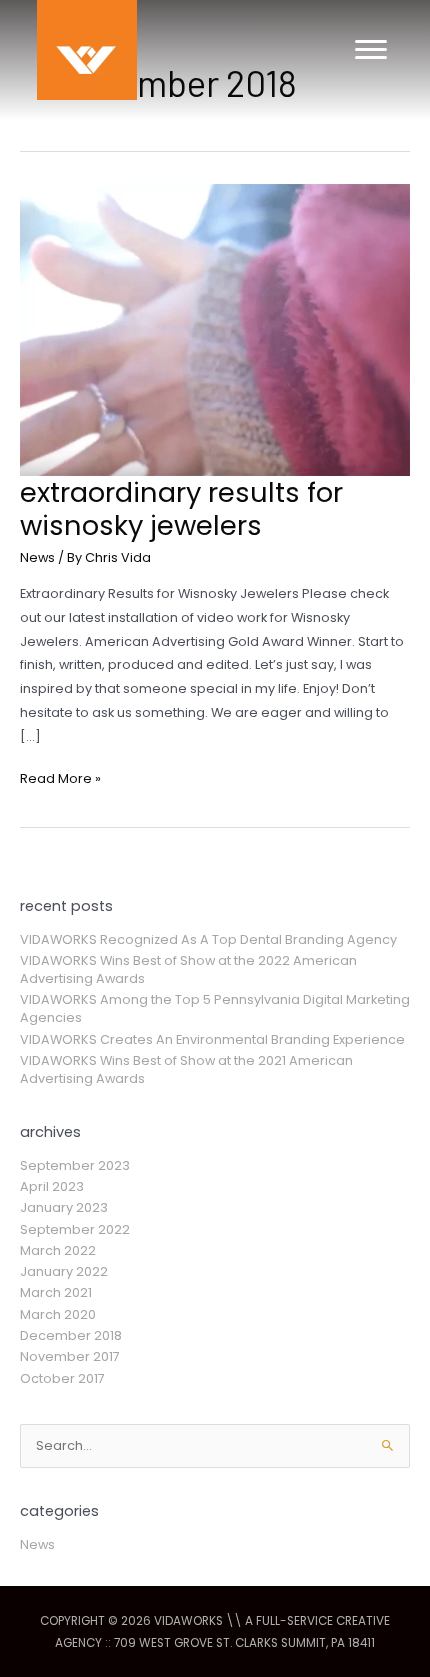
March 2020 (58, 1314)
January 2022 (64, 1271)
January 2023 (64, 1207)
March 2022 (58, 1250)
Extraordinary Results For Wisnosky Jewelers (181, 509)
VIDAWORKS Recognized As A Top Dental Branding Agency (208, 939)
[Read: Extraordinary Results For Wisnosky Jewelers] (215, 328)
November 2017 (70, 1356)
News (37, 557)
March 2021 (56, 1292)
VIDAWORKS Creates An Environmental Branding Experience (212, 1039)
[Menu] (371, 50)
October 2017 (62, 1378)
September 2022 (75, 1229)
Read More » (60, 780)
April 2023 (52, 1186)
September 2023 (75, 1165)
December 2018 (71, 1335)
